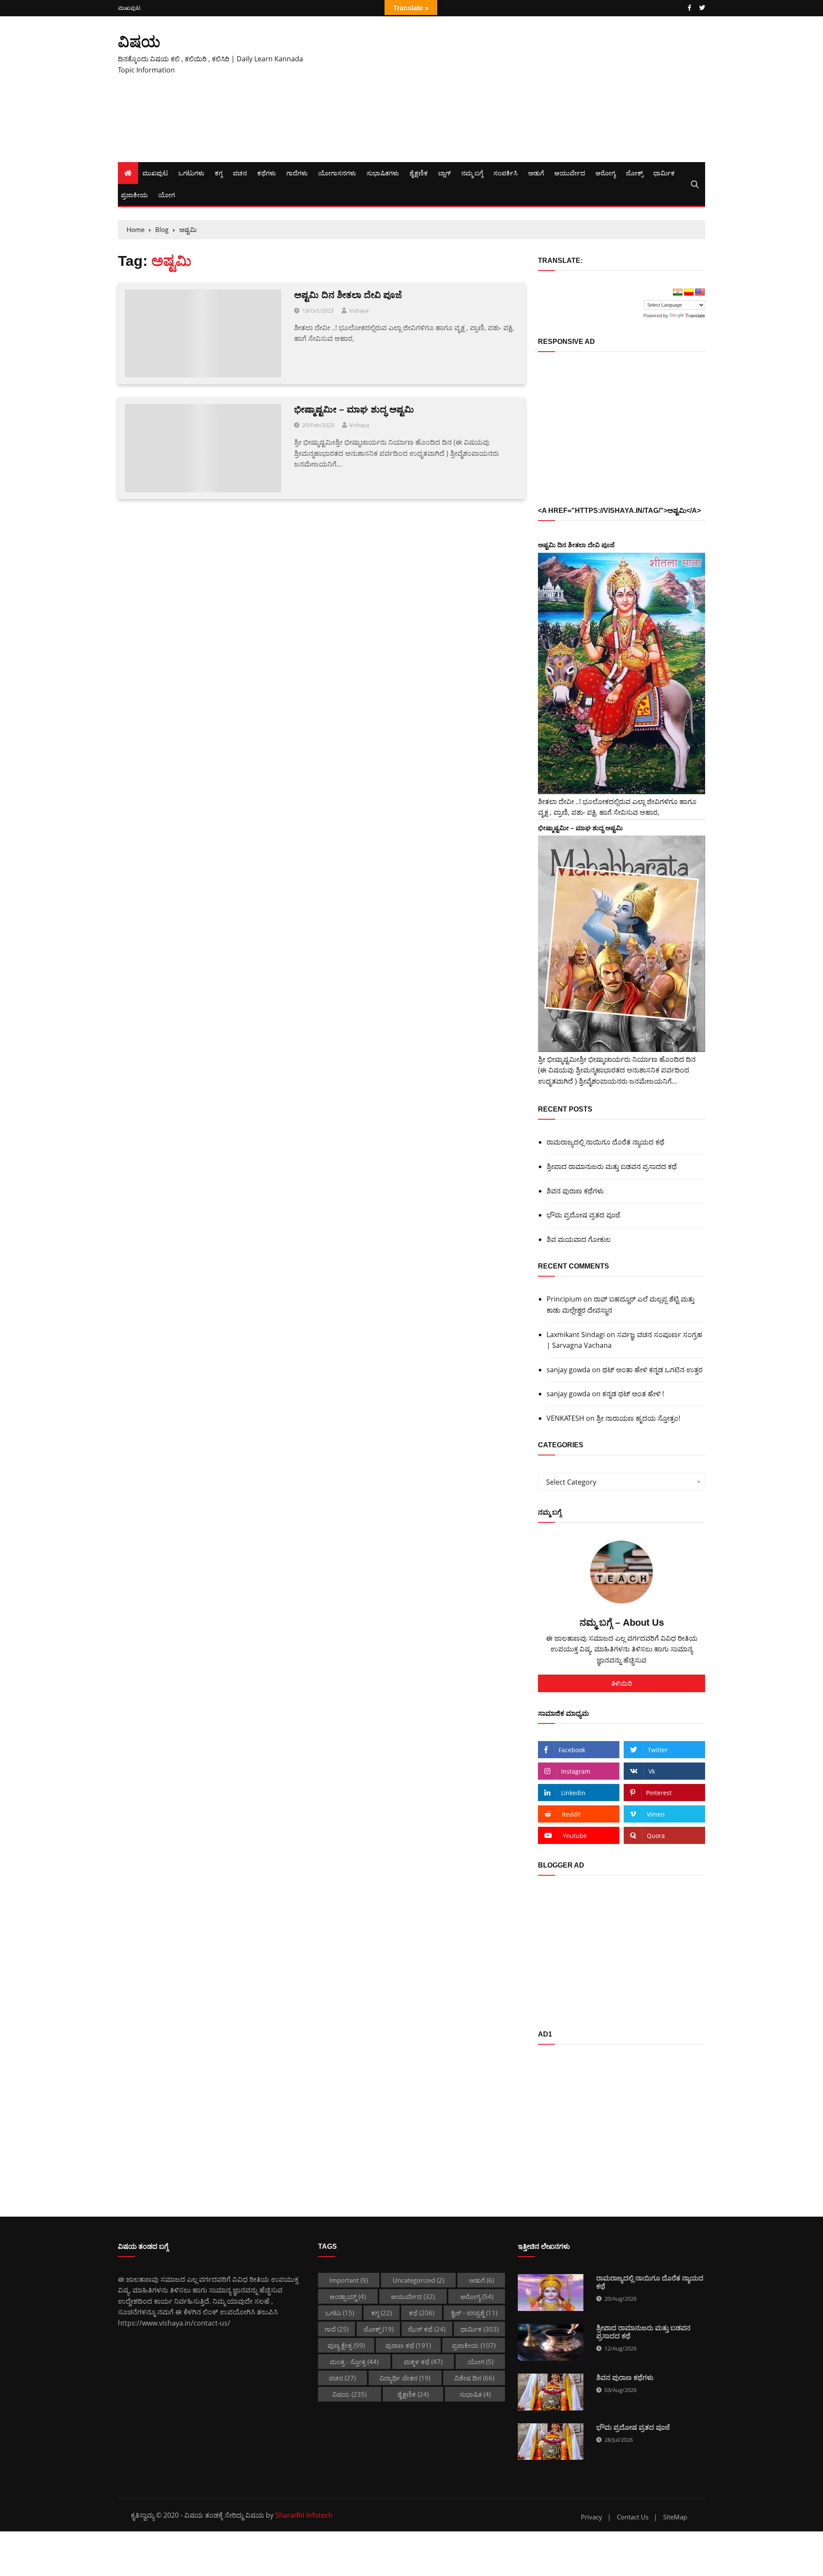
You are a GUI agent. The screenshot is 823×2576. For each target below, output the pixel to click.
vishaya (359, 310)
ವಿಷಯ (139, 41)
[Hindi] (678, 292)
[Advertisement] (512, 89)
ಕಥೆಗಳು (267, 173)
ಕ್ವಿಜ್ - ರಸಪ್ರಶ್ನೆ (474, 2313)
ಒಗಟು (340, 2313)
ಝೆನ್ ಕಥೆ (427, 2329)
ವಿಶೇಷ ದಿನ (474, 2378)
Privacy (592, 2517)
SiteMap (675, 2517)
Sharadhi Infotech (304, 2515)
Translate (695, 316)
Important (348, 2280)
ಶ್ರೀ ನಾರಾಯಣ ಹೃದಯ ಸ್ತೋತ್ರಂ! (638, 1418)
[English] (700, 292)
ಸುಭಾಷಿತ (475, 2394)
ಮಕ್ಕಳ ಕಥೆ (423, 2362)
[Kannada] (689, 292)
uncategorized (418, 2280)
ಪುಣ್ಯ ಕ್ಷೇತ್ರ (346, 2345)
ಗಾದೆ (336, 2329)
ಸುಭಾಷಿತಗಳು (383, 173)
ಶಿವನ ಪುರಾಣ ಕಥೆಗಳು (575, 1191)
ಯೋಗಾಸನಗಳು (337, 173)
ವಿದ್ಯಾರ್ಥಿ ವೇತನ (405, 2378)
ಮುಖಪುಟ (129, 8)
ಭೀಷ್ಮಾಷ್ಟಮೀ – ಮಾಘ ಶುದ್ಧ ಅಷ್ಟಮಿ (354, 409)
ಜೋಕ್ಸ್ (634, 173)
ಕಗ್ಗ (219, 173)
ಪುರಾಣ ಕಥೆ (408, 2345)
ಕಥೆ (422, 2313)
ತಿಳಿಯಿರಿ (622, 1683)
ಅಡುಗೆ (536, 173)
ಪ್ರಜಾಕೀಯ (134, 195)
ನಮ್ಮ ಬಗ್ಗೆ (472, 173)
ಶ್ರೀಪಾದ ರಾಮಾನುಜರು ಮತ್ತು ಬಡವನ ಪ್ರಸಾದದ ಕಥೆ (612, 1166)
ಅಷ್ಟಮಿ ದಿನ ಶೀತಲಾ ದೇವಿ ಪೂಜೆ (348, 295)
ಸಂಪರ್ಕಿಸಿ (506, 173)
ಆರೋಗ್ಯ (605, 173)
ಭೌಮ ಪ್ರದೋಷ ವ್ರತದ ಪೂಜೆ (583, 1215)
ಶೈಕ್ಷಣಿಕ (419, 173)
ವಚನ (240, 173)
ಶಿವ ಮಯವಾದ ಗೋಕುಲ (579, 1239)
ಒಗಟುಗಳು (191, 173)
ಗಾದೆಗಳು (297, 173)
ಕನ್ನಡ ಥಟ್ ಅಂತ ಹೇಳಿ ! (633, 1394)
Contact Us (633, 2517)
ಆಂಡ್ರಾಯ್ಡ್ (348, 2296)
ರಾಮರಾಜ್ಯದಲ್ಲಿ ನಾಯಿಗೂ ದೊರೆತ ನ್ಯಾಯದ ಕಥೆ (605, 1142)
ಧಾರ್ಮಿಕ (664, 173)
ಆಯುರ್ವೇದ (570, 173)
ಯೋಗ (167, 195)
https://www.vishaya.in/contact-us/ (174, 2323)
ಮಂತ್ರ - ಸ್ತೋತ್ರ (354, 2362)
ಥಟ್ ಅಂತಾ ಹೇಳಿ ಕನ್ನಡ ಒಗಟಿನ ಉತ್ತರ (652, 1370)
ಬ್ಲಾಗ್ (445, 173)
